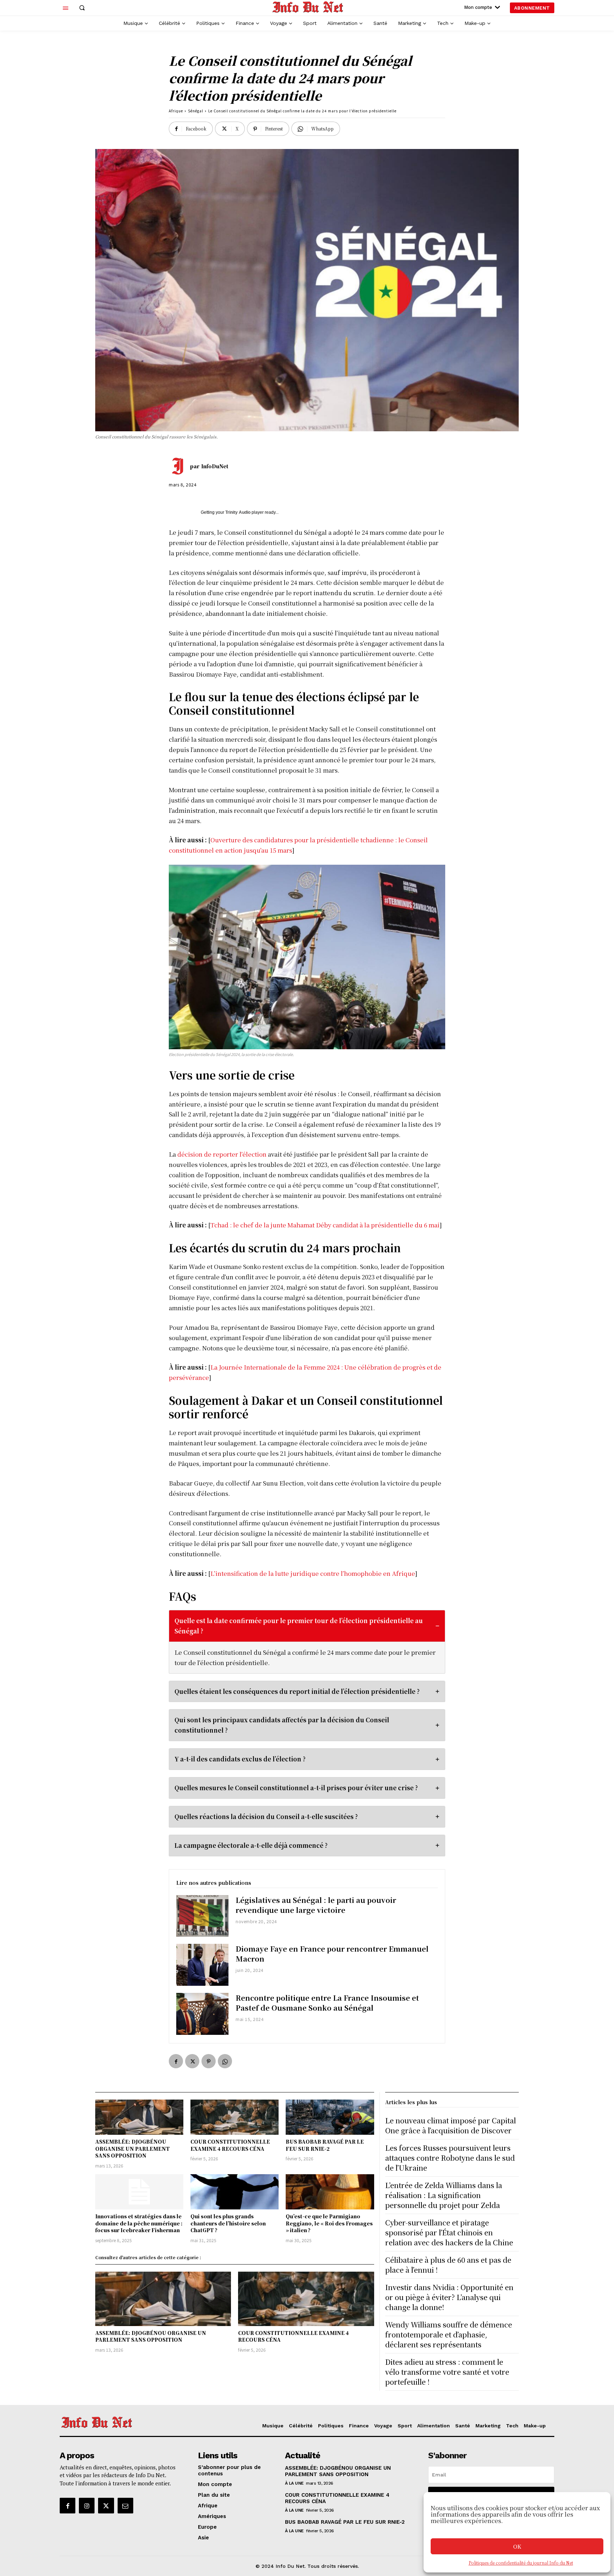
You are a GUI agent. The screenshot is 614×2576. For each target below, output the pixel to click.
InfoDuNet (215, 466)
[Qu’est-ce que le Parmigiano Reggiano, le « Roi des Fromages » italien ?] (330, 2192)
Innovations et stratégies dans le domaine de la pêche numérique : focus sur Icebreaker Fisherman (139, 2223)
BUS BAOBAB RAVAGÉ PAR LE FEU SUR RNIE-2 (325, 2145)
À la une (294, 2483)
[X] (192, 2061)
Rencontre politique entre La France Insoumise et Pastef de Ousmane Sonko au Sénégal (327, 2003)
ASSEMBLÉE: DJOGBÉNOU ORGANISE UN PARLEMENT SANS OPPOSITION (133, 2148)
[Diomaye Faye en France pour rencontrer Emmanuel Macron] (202, 1965)
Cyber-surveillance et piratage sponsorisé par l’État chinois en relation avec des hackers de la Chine (449, 2232)
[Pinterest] (209, 2061)
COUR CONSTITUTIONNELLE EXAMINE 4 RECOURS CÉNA (230, 2145)
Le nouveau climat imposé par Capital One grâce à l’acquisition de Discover (451, 2125)
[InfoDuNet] (179, 466)
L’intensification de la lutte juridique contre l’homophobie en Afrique (313, 1573)
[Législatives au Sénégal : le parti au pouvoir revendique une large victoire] (202, 1916)
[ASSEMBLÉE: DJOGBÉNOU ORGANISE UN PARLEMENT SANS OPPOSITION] (139, 2117)
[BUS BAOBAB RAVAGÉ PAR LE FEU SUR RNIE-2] (330, 2117)
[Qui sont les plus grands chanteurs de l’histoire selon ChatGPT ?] (235, 2192)
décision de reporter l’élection (222, 1154)
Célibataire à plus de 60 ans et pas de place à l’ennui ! (448, 2265)
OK (517, 2546)
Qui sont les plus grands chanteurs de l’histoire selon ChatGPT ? (228, 2223)
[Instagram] (87, 2506)
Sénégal (196, 111)
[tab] (307, 1642)
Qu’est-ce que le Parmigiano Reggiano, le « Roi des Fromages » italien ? (329, 2223)
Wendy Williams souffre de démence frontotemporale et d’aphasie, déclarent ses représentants (449, 2334)
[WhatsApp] (225, 2061)
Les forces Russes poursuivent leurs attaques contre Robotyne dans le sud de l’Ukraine (450, 2158)
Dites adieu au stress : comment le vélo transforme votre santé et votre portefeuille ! (447, 2372)
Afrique (176, 111)
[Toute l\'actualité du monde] (308, 7)
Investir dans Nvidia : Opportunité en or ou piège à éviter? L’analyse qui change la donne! (449, 2297)
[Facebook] (176, 2061)
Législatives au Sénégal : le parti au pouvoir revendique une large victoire (316, 1905)
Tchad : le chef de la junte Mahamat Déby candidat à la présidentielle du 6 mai (325, 1225)
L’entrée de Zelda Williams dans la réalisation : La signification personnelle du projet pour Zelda (446, 2195)
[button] (82, 8)
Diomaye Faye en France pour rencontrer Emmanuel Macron (332, 1954)
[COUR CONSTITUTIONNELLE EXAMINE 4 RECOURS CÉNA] (235, 2117)
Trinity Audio (238, 512)
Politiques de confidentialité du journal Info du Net (521, 2563)
